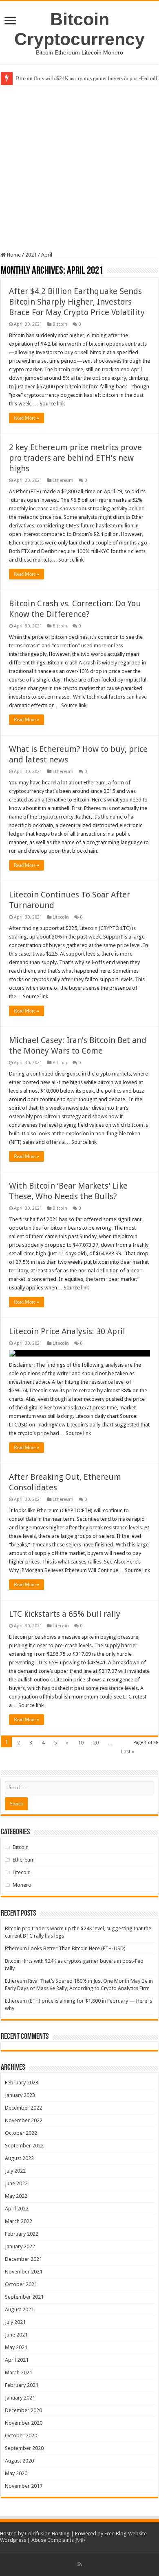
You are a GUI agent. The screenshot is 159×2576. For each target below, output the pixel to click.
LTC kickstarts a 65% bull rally (65, 1614)
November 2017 (24, 2486)
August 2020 (19, 2461)
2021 (31, 255)
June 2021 (16, 2335)
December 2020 (23, 2410)
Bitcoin (60, 324)
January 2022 (20, 2246)
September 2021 (24, 2297)
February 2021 (22, 2385)
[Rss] (80, 2564)
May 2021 (16, 2347)
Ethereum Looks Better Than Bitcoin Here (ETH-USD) (65, 1948)
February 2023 (22, 2083)
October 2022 (21, 2133)
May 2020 (16, 2473)
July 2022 (15, 2171)
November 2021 (24, 2272)
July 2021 (15, 2322)
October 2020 (21, 2436)
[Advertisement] (79, 168)
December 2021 (23, 2259)
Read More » (26, 418)
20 (96, 1743)
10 (81, 1743)
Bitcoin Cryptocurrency (79, 29)
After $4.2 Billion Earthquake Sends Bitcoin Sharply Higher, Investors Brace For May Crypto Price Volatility (77, 302)
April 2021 (17, 2360)
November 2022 (24, 2120)
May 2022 (16, 2196)
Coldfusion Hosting (47, 2534)
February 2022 (22, 2234)
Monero (22, 1885)
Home (13, 255)
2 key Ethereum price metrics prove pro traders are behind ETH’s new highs (75, 458)
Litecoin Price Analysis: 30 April (67, 1331)
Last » (128, 1752)
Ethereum (63, 480)
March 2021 (19, 2372)
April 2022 (17, 2209)
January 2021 (20, 2398)
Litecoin (61, 917)
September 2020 (24, 2448)
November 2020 (24, 2423)
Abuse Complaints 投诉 (59, 2540)
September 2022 (24, 2146)
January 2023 (20, 2095)
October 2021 (21, 2284)
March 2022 (19, 2221)
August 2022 (19, 2158)
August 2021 (19, 2309)
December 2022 (23, 2108)
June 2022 (16, 2183)
